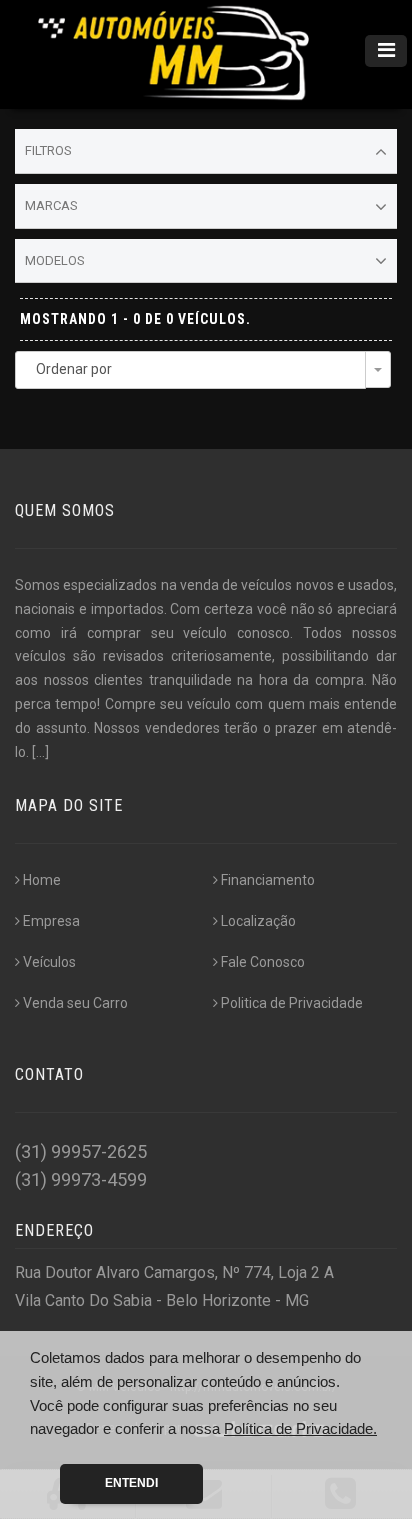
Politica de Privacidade (292, 1003)
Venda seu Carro (75, 1003)
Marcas (51, 205)
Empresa (51, 921)
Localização (258, 921)
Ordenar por (74, 369)
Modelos (55, 260)
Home (42, 880)
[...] (40, 752)
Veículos (49, 962)
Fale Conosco (263, 962)
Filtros (48, 150)
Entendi (131, 1483)
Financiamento (268, 880)
